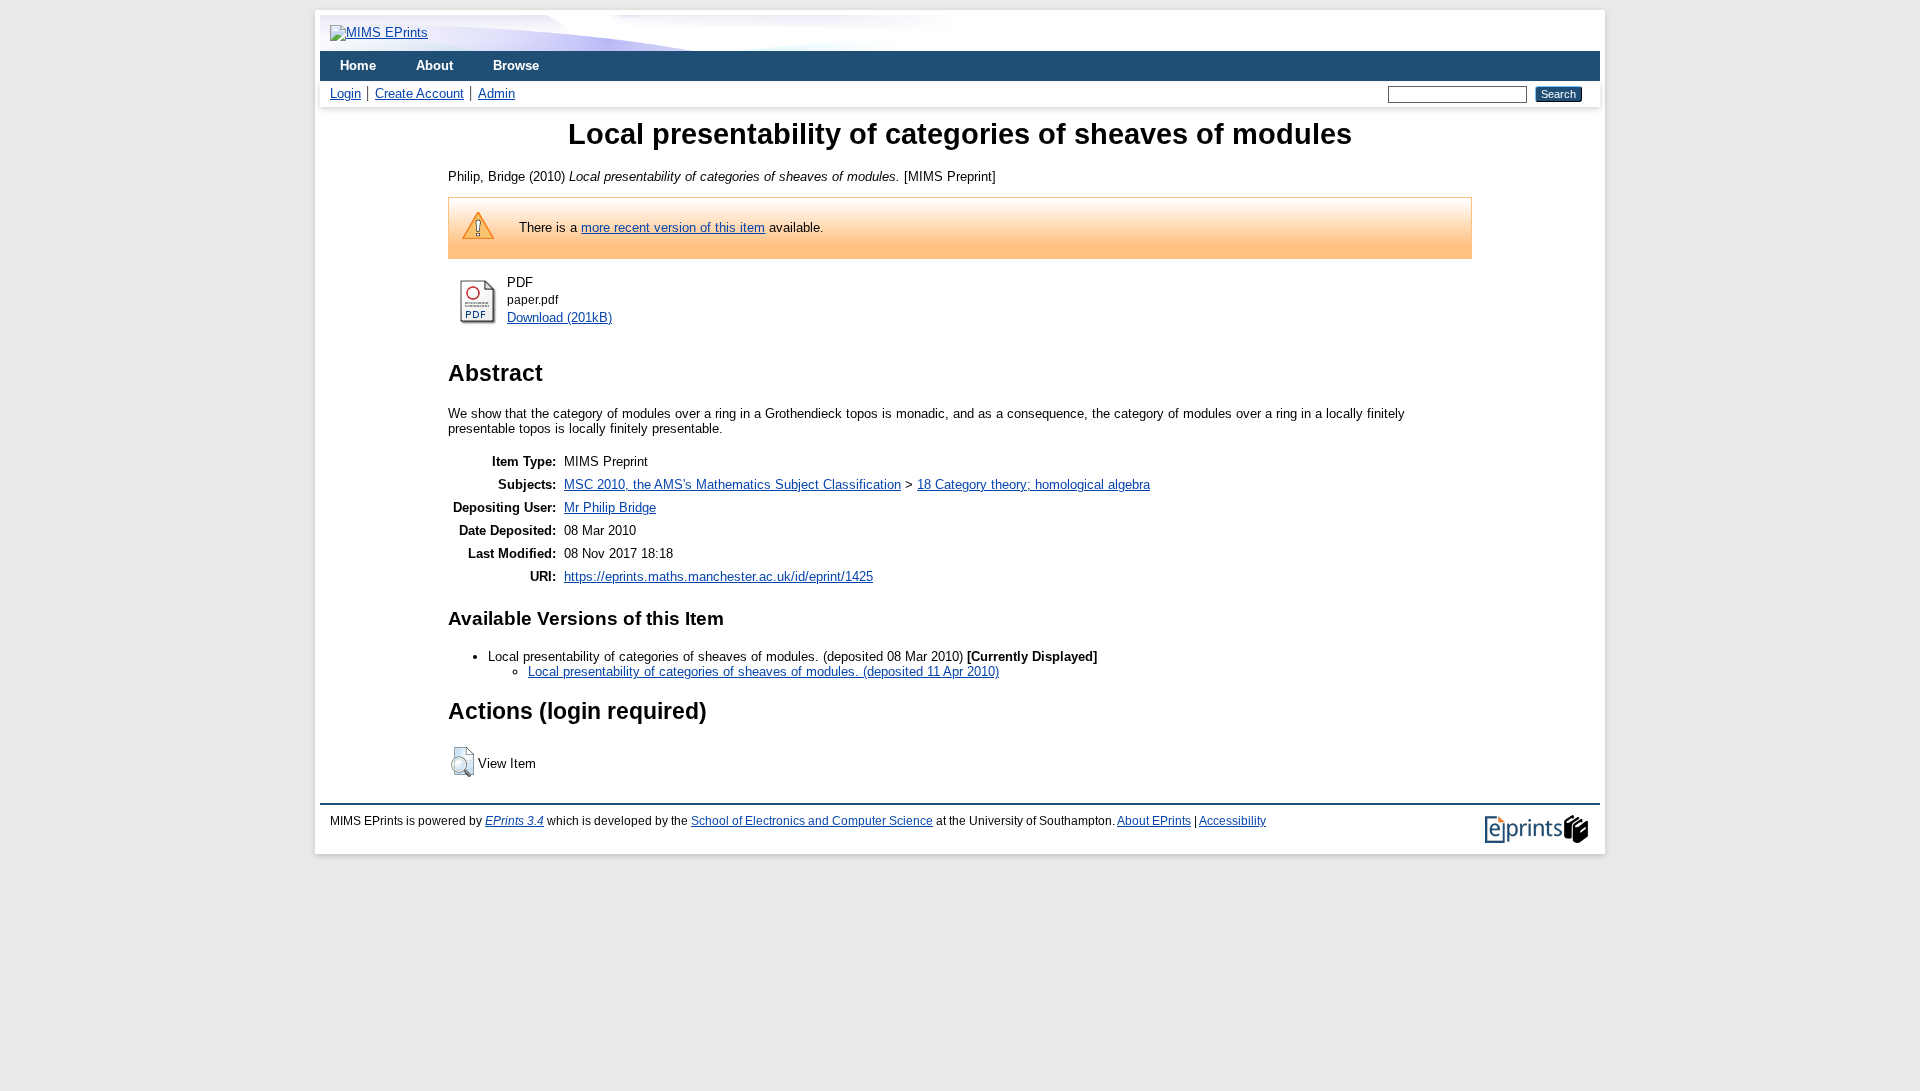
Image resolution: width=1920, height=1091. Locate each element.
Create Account (419, 93)
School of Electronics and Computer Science (812, 821)
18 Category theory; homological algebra (1033, 484)
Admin (496, 93)
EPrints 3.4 (514, 821)
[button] (462, 762)
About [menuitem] (434, 65)
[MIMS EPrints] (379, 32)
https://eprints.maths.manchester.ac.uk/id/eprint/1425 (718, 576)
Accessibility (1232, 821)
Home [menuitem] (358, 65)
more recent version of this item (673, 227)
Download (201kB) (559, 317)
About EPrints (1154, 821)
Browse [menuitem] (516, 65)
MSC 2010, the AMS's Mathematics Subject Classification (732, 484)
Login (345, 93)
